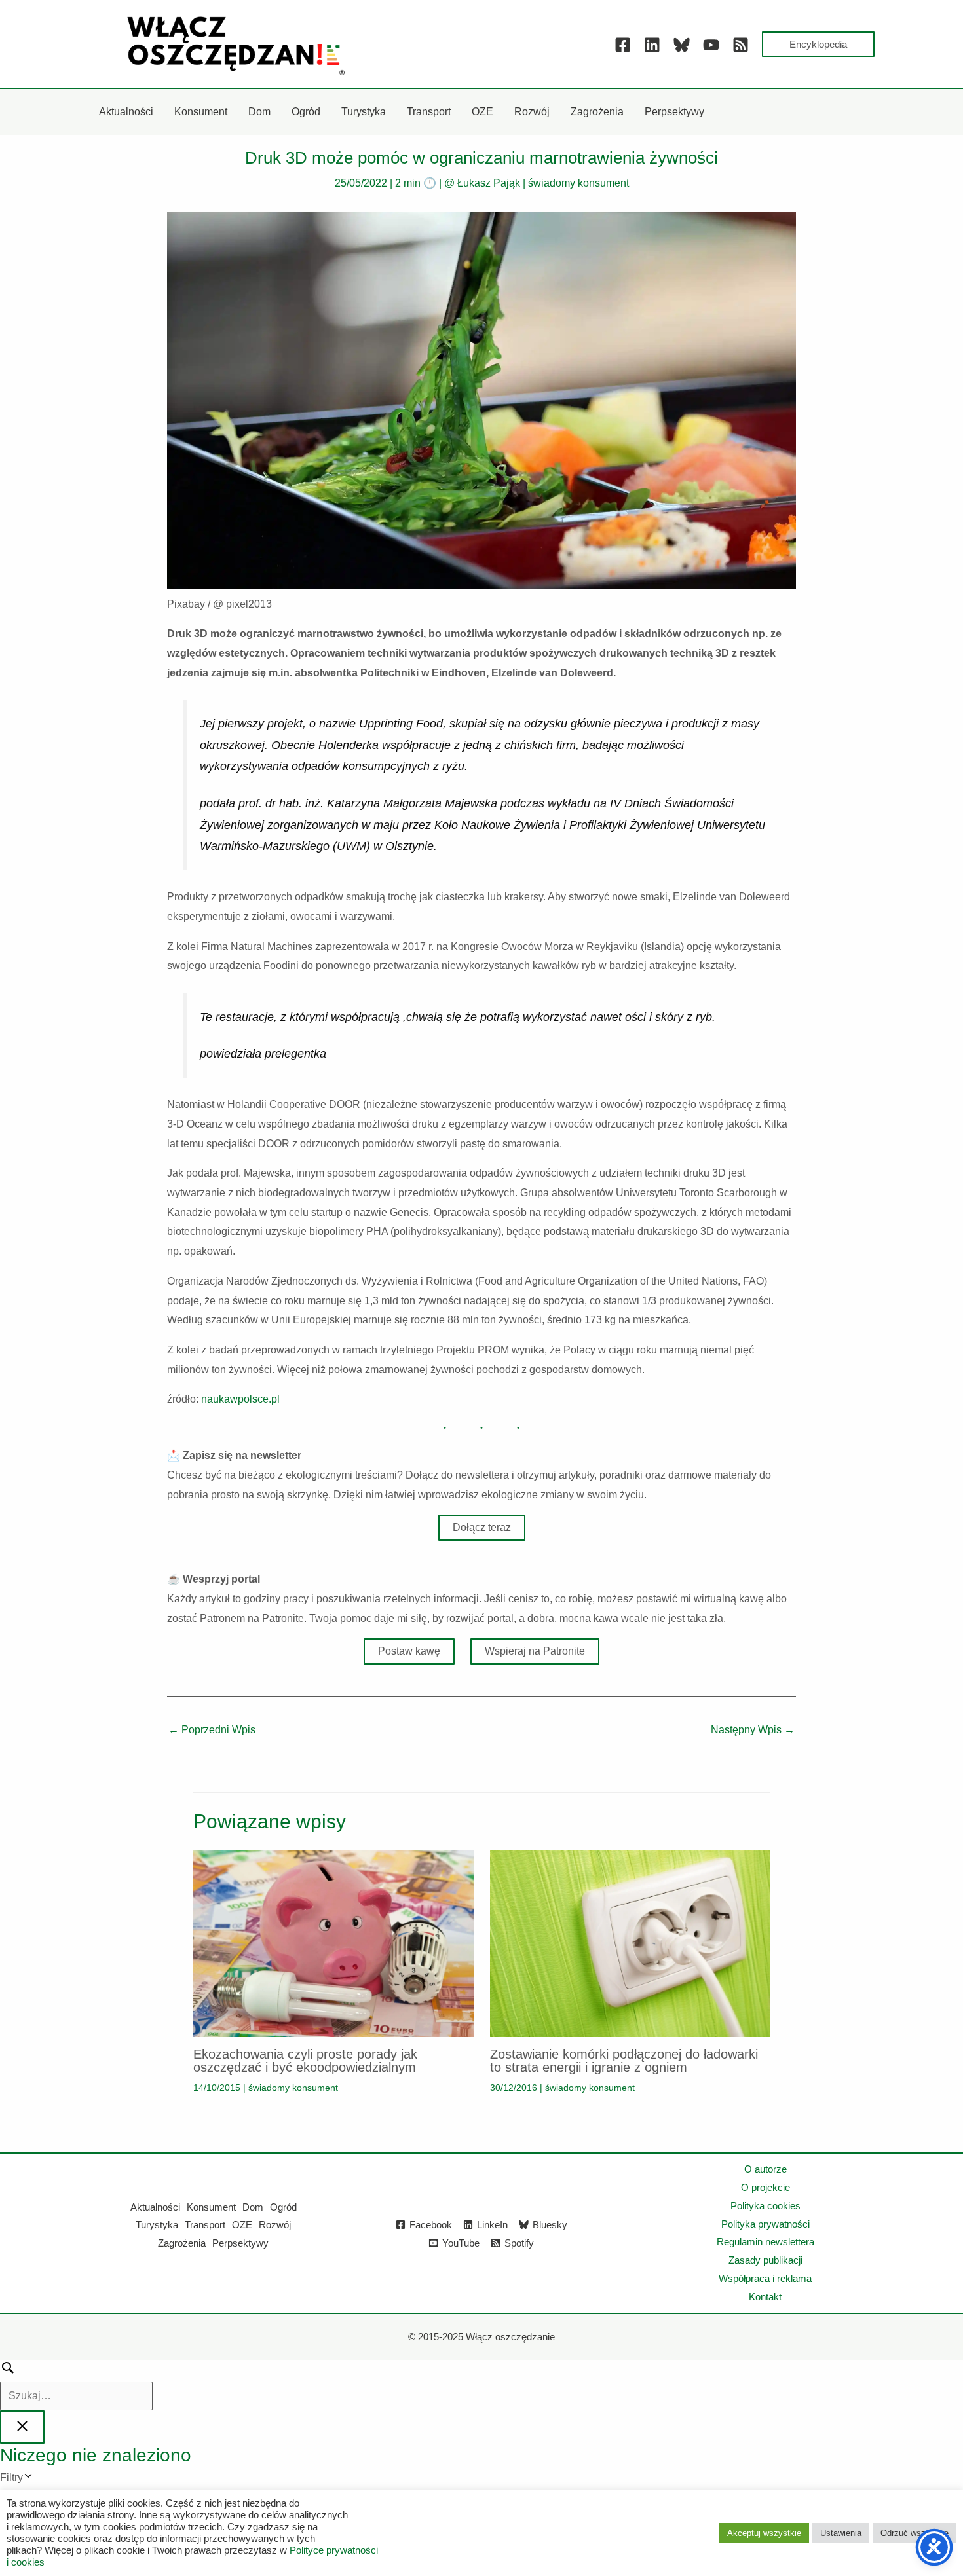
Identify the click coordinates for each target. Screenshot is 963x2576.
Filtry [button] (31, 2479)
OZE (242, 2225)
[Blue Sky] (682, 45)
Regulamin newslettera (765, 2242)
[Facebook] (623, 45)
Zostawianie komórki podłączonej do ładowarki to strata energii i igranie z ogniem (624, 2061)
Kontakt (765, 2297)
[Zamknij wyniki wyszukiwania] (22, 2427)
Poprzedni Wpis (212, 1730)
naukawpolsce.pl (240, 1399)
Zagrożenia (182, 2243)
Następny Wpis (753, 1730)
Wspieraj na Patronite (535, 1651)
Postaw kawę (409, 1651)
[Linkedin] (652, 45)
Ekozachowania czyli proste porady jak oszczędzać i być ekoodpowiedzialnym (305, 2061)
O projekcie (765, 2187)
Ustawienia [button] (841, 2533)
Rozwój (275, 2225)
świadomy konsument (578, 183)
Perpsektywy (240, 2243)
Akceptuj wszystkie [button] (764, 2533)
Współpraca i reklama (765, 2278)
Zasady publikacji (765, 2260)
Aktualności (155, 2207)
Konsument (211, 2207)
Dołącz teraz (482, 1527)
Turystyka (157, 2225)
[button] (818, 44)
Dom (253, 2207)
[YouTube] (711, 45)
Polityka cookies (765, 2206)
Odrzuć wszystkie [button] (915, 2533)
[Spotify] (741, 45)
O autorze (765, 2169)
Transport (205, 2225)
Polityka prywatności (765, 2224)
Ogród (283, 2207)
